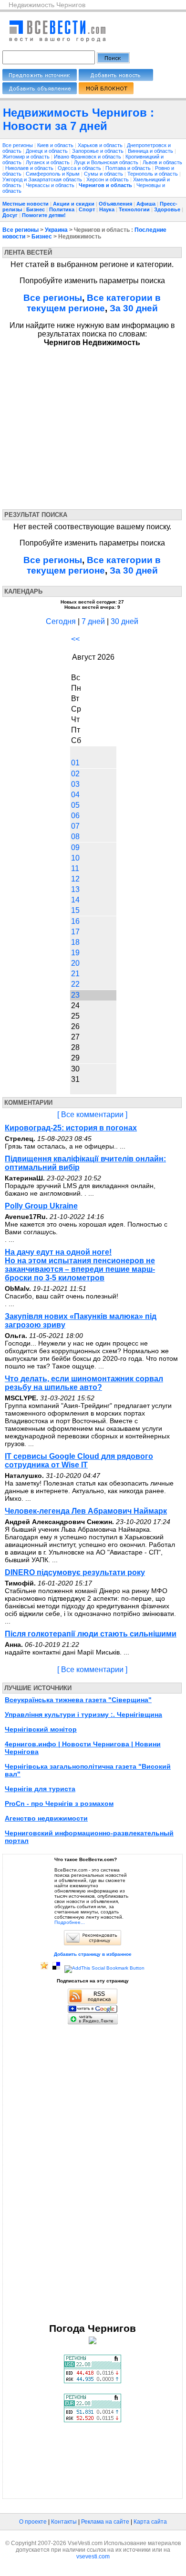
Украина (56, 230)
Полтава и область (129, 168)
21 (75, 974)
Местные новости (26, 204)
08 (75, 837)
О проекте (33, 2522)
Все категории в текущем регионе (94, 303)
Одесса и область (80, 168)
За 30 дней (134, 308)
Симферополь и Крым (53, 174)
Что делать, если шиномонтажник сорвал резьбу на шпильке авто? (84, 1383)
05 (75, 805)
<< (75, 639)
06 (75, 816)
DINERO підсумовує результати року (75, 1572)
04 (75, 795)
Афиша (146, 204)
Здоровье (167, 209)
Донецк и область (47, 151)
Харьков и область (101, 145)
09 (75, 847)
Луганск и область (48, 162)
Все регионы (18, 145)
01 (75, 763)
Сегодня (61, 621)
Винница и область (151, 151)
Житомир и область (27, 157)
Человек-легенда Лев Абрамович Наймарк (86, 1511)
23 (75, 995)
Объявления (115, 204)
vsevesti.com (93, 2556)
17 (75, 932)
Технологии (134, 209)
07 (75, 826)
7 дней (93, 621)
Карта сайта (150, 2522)
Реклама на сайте (105, 2522)
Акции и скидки (74, 204)
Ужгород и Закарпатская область (43, 179)
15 (75, 910)
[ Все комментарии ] (92, 1115)
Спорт (87, 209)
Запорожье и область (98, 151)
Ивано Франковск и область (88, 157)
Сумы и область (104, 174)
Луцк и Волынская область (107, 162)
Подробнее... (70, 1922)
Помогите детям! (44, 215)
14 (75, 900)
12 (75, 879)
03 (75, 784)
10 (75, 858)
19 (75, 953)
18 (75, 942)
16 (75, 921)
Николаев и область (30, 168)
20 (75, 963)
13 (75, 889)
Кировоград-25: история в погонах (71, 1128)
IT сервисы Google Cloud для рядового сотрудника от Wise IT (79, 1461)
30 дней (124, 621)
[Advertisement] (90, 426)
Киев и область (56, 145)
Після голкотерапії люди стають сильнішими (91, 1634)
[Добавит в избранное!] (44, 1968)
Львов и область (162, 162)
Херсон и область (108, 179)
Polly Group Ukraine (41, 1206)
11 (75, 868)
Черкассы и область (51, 185)
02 (75, 774)
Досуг (10, 215)
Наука (107, 209)
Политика (62, 209)
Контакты (64, 2522)
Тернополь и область (153, 174)
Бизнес (36, 209)
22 (75, 984)
